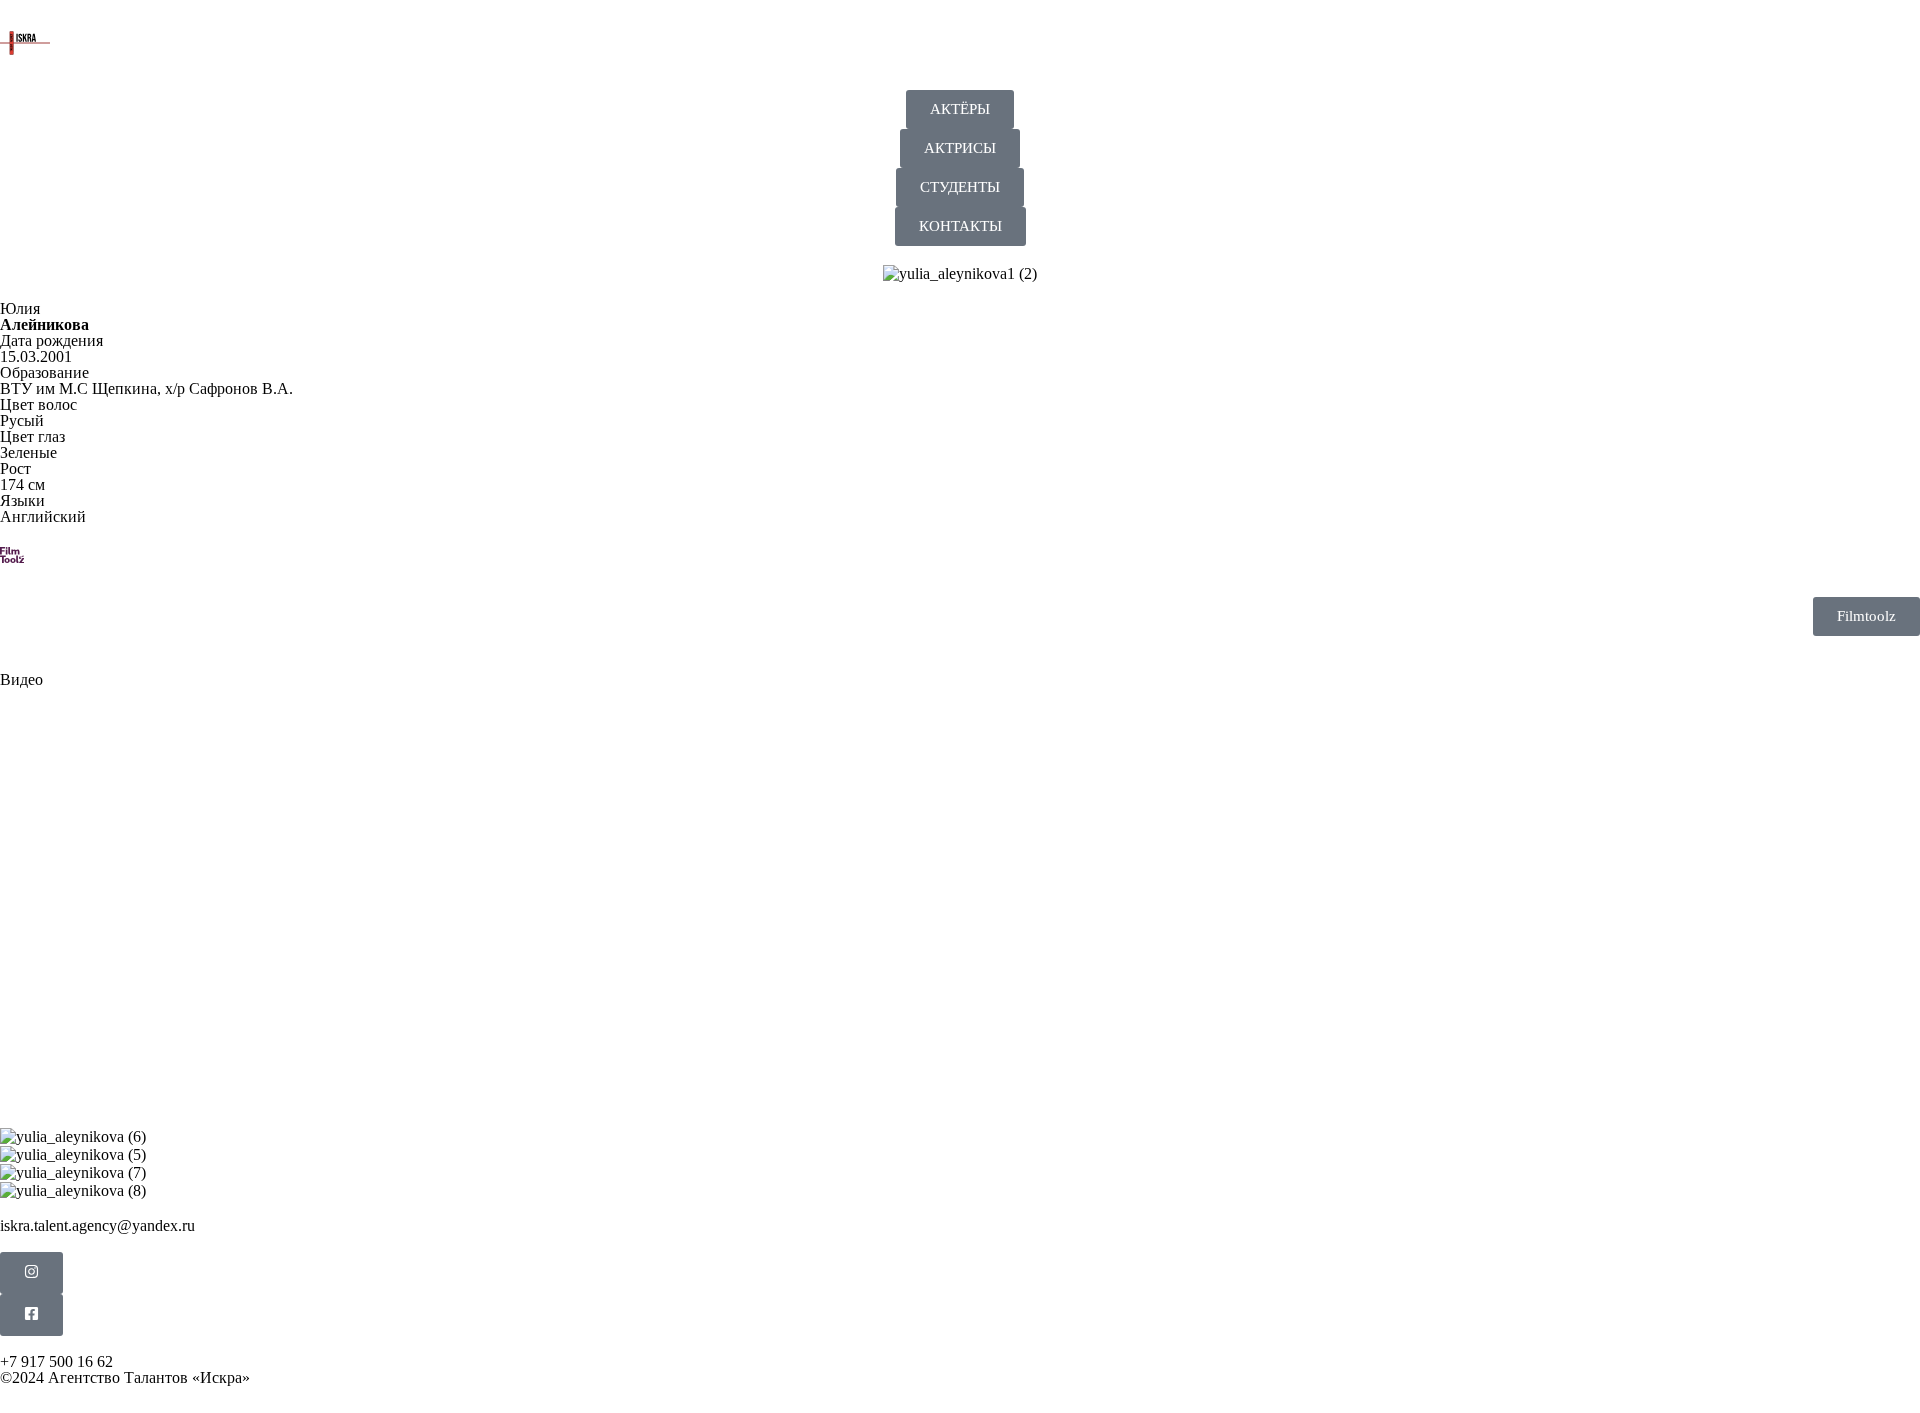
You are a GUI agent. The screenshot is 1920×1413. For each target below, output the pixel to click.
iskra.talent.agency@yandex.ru (97, 1225)
